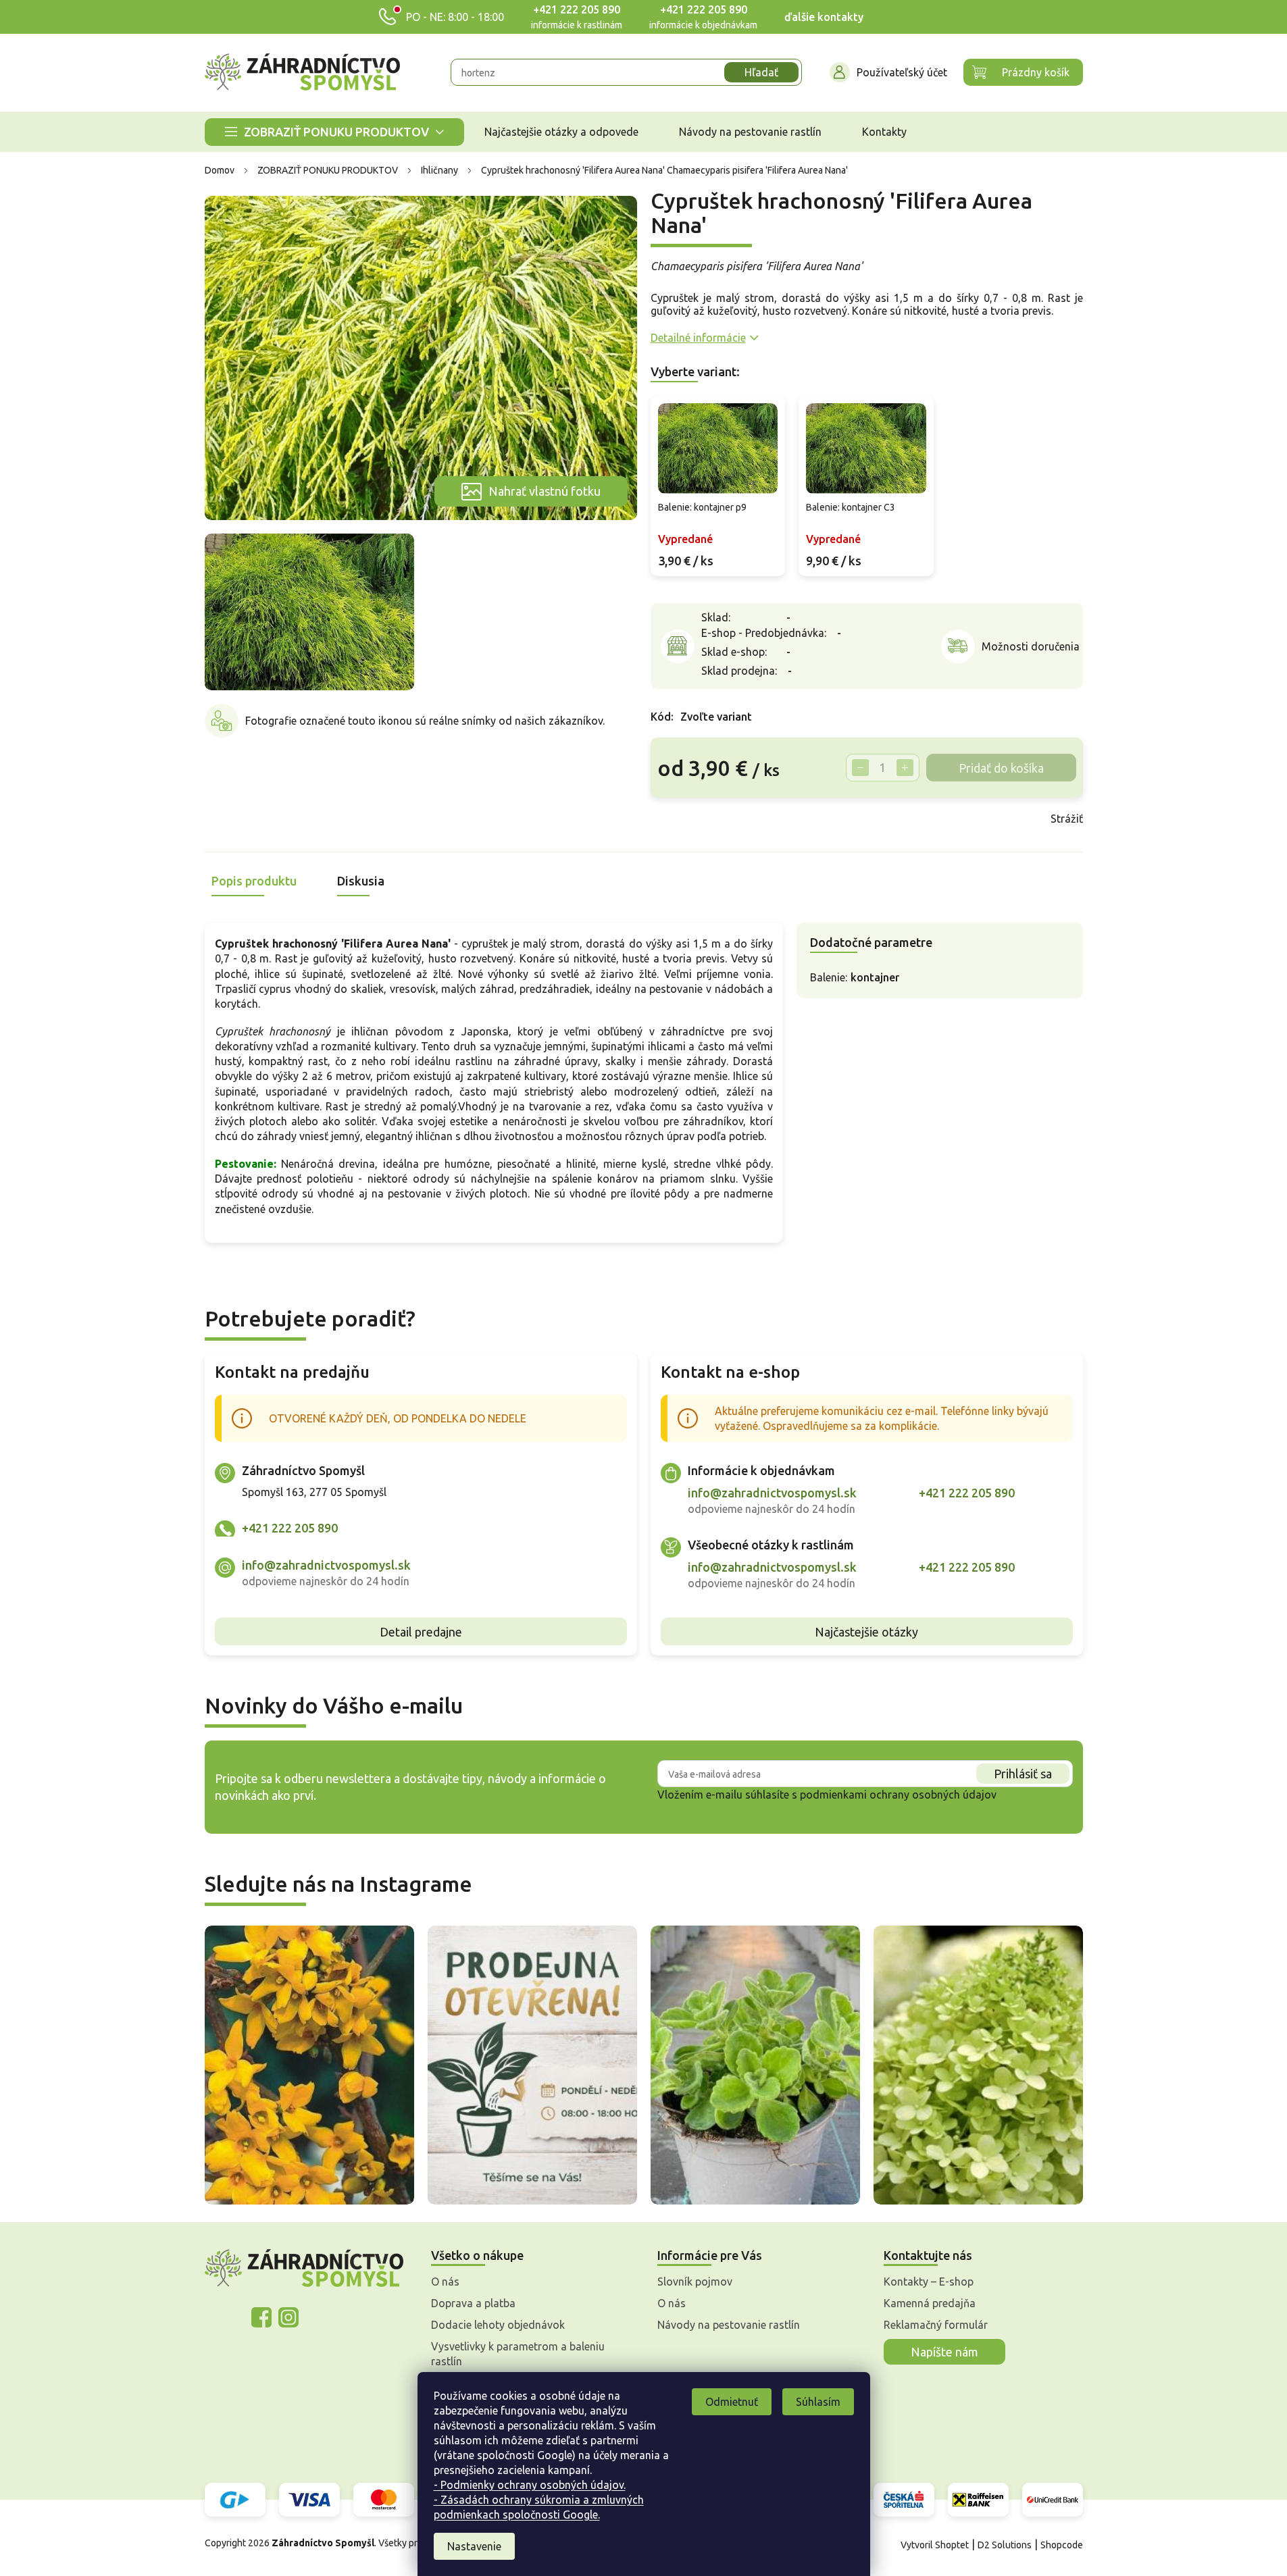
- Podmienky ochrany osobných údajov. (530, 2485)
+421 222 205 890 (577, 9)
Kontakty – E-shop (929, 2282)
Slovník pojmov (695, 2282)
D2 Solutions (1005, 2545)
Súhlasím (818, 2402)
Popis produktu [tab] (254, 881)
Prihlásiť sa (1023, 1774)
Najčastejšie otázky (866, 1632)
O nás (445, 2282)
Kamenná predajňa (930, 2303)
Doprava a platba (473, 2303)
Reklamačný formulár (936, 2325)
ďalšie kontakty (824, 17)
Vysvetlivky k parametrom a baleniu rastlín (518, 2354)
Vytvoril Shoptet (935, 2545)
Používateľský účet (902, 72)
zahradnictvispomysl (288, 2317)
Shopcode (1062, 2545)
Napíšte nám (944, 2352)
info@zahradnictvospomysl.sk (326, 1565)
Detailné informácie (698, 338)
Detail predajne (421, 1632)
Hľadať (761, 72)
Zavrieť (747, 819)
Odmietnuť (732, 2402)
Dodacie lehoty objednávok (498, 2325)
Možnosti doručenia (1031, 646)
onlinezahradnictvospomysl (261, 2317)
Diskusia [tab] (361, 881)
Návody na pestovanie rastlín (729, 2325)
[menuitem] (334, 132)
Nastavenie (474, 2546)
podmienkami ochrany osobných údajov (898, 1795)
